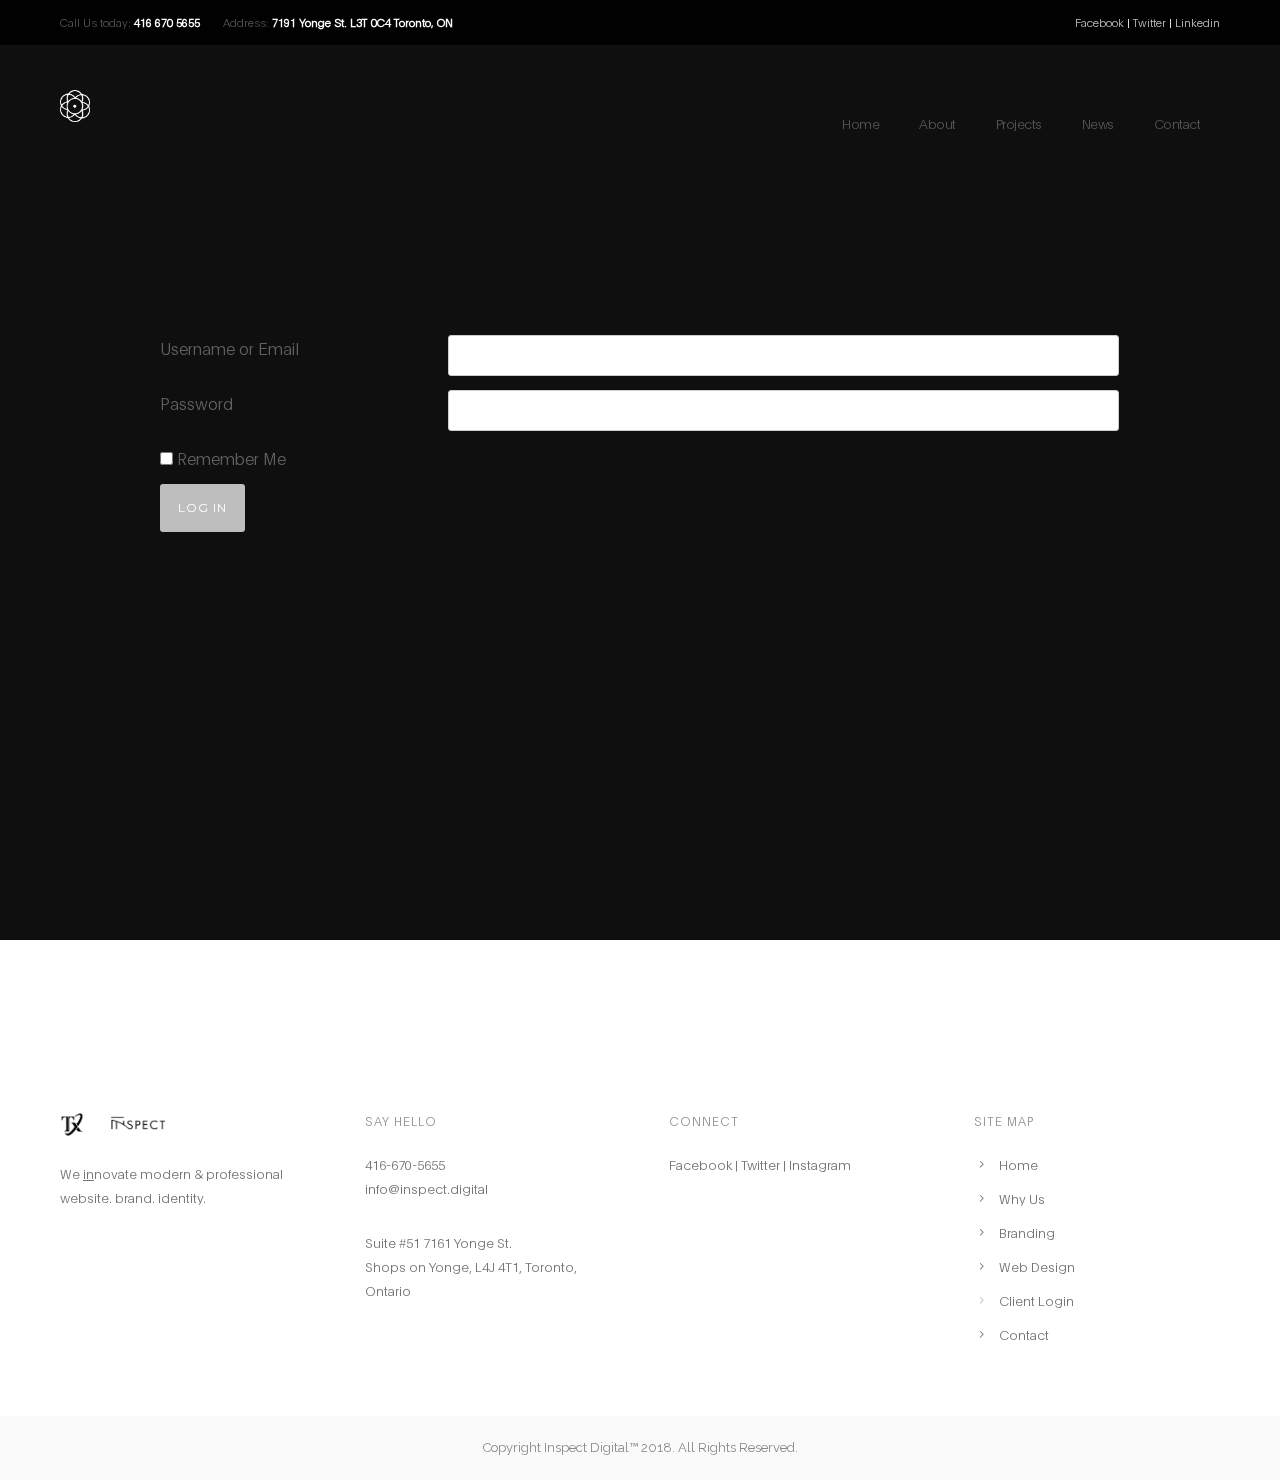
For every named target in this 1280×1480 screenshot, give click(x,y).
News (1098, 123)
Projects (1019, 123)
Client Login (1036, 1300)
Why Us (1022, 1198)
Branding (1027, 1232)
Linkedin (1197, 22)
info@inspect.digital (426, 1188)
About (937, 123)
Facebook (1099, 22)
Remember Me (229, 457)
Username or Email (229, 347)
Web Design (1037, 1266)
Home (860, 123)
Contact (1177, 123)
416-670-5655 (405, 1164)
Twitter (1151, 22)
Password (196, 402)
